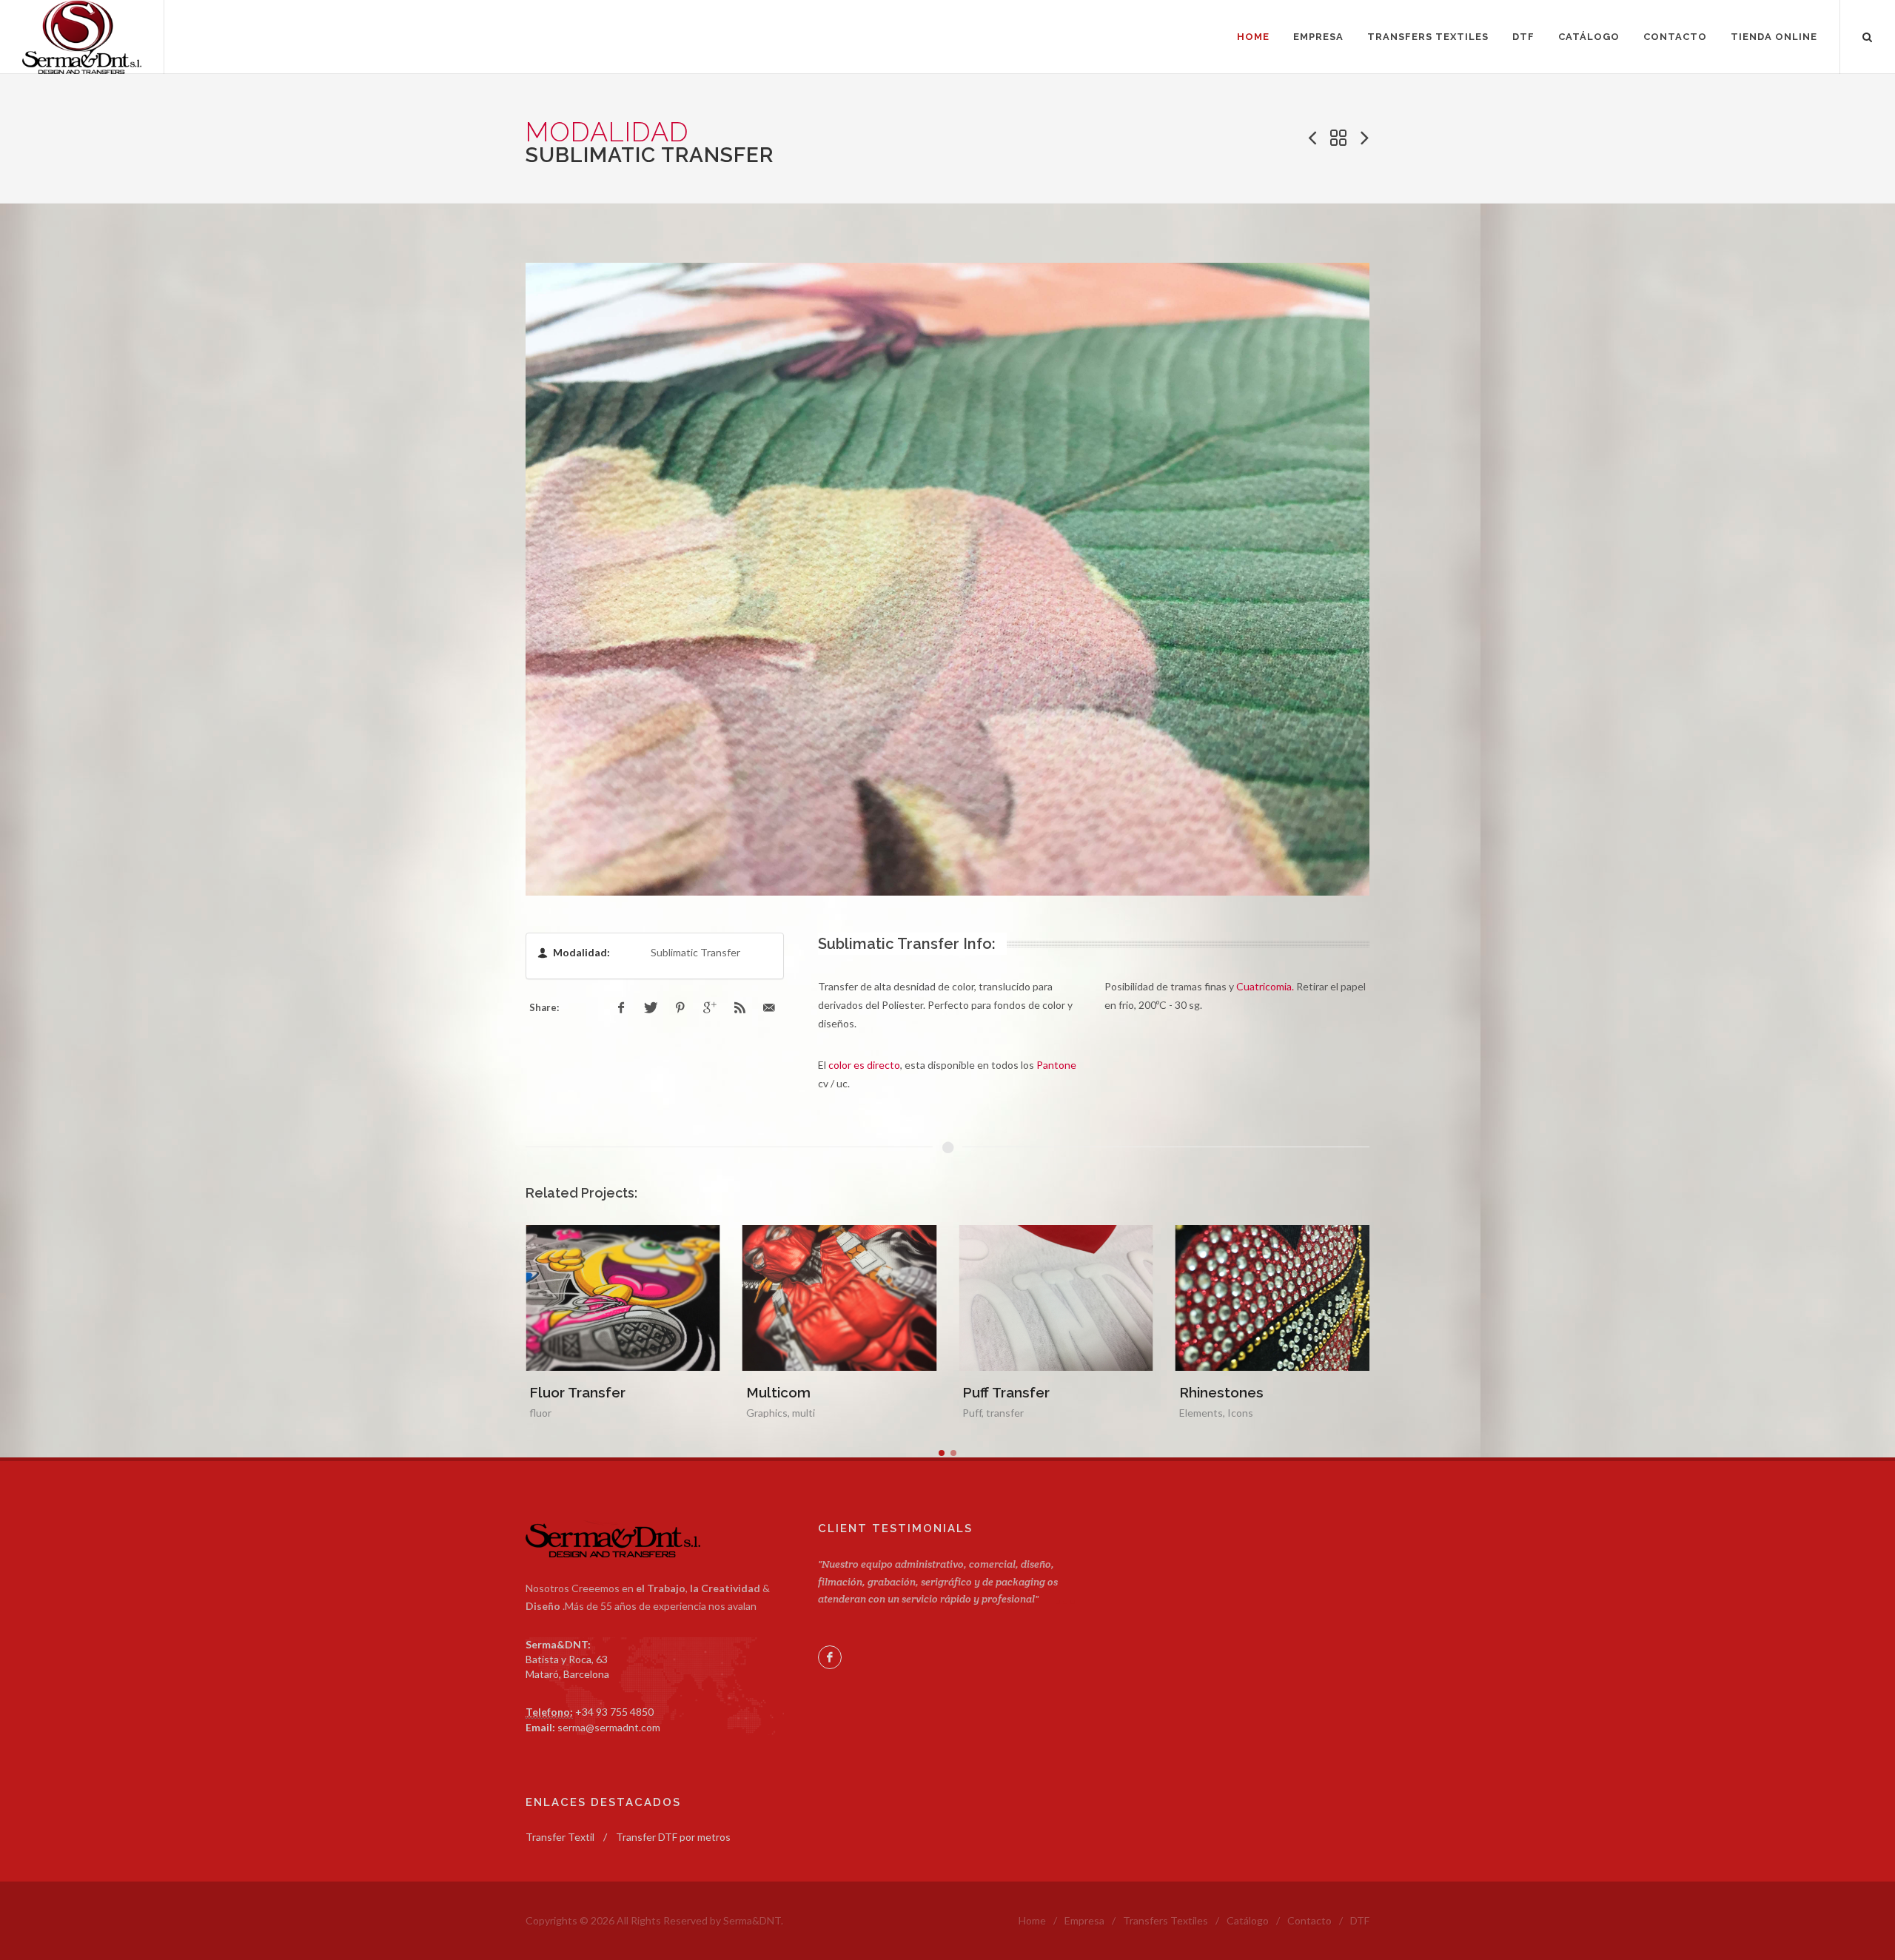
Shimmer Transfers (1244, 1392)
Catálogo (1248, 1920)
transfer (789, 1413)
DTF (1360, 1920)
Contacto (1309, 1920)
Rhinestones (1004, 1392)
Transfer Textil (560, 1837)
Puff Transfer (790, 1392)
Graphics (550, 1413)
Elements (984, 1413)
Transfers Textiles (1165, 1920)
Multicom (561, 1392)
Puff (756, 1413)
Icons (1023, 1413)
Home (1032, 1920)
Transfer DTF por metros (673, 1837)
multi (587, 1413)
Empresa (1084, 1920)
